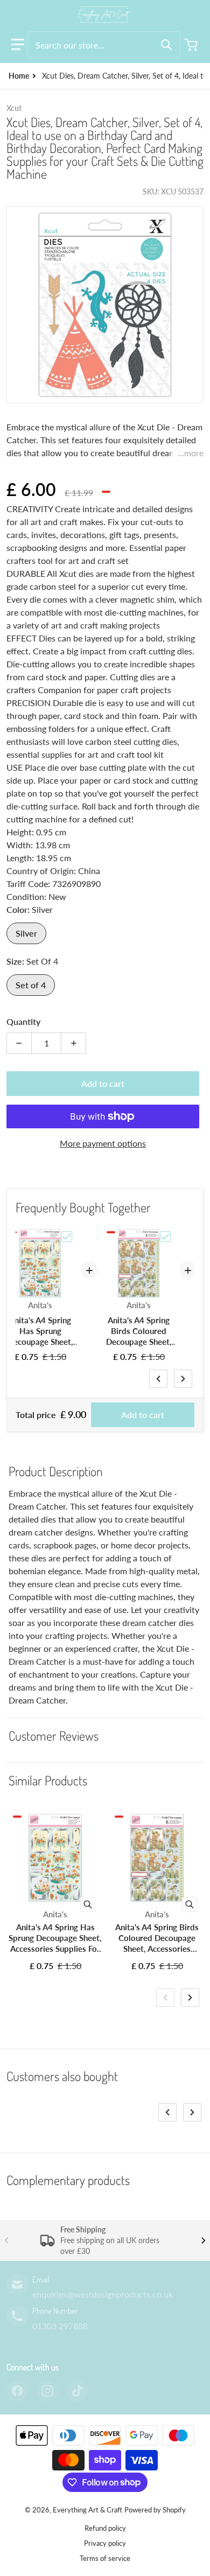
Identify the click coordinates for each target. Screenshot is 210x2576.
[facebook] (17, 2391)
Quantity (23, 1021)
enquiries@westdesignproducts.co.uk (103, 2294)
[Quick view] (88, 1904)
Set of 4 (31, 985)
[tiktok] (78, 2391)
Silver (26, 933)
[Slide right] (183, 1379)
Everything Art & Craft (87, 2510)
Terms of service (105, 2558)
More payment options (103, 1143)
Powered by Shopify (155, 2510)
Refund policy (105, 2528)
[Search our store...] (166, 45)
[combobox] (104, 45)
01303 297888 (60, 2326)
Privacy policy (105, 2543)
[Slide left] (158, 1379)
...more (191, 453)
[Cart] (192, 45)
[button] (18, 45)
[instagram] (47, 2391)
